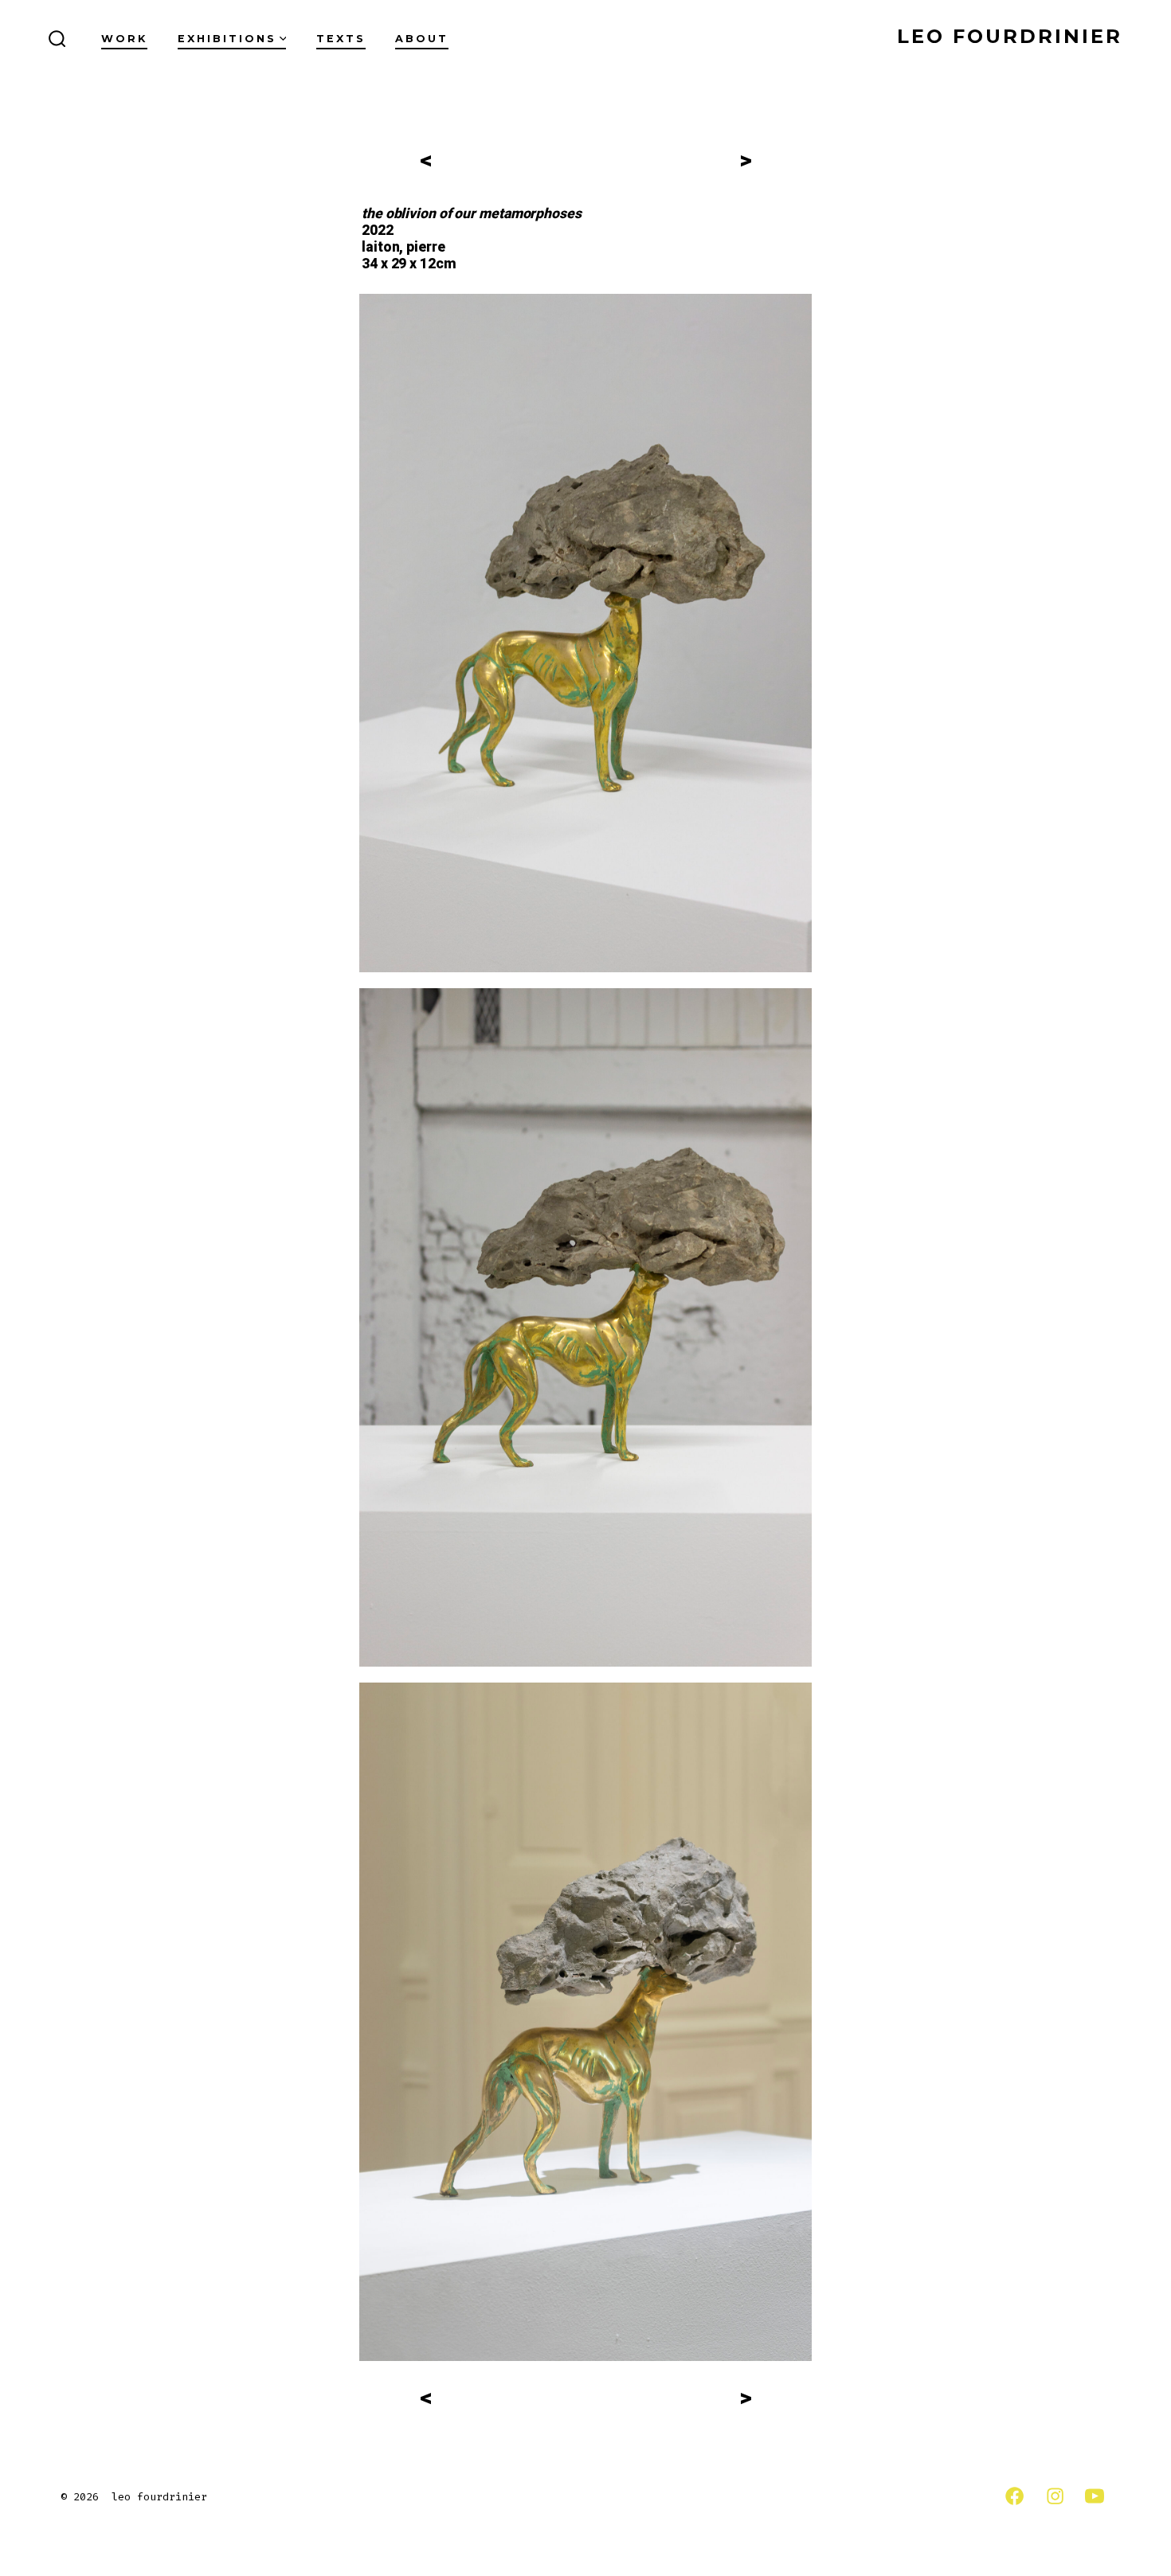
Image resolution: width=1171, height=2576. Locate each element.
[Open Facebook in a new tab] (1014, 2496)
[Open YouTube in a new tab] (1095, 2496)
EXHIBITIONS (227, 39)
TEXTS (341, 39)
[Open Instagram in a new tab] (1055, 2496)
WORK (124, 39)
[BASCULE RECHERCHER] (57, 40)
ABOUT (422, 39)
